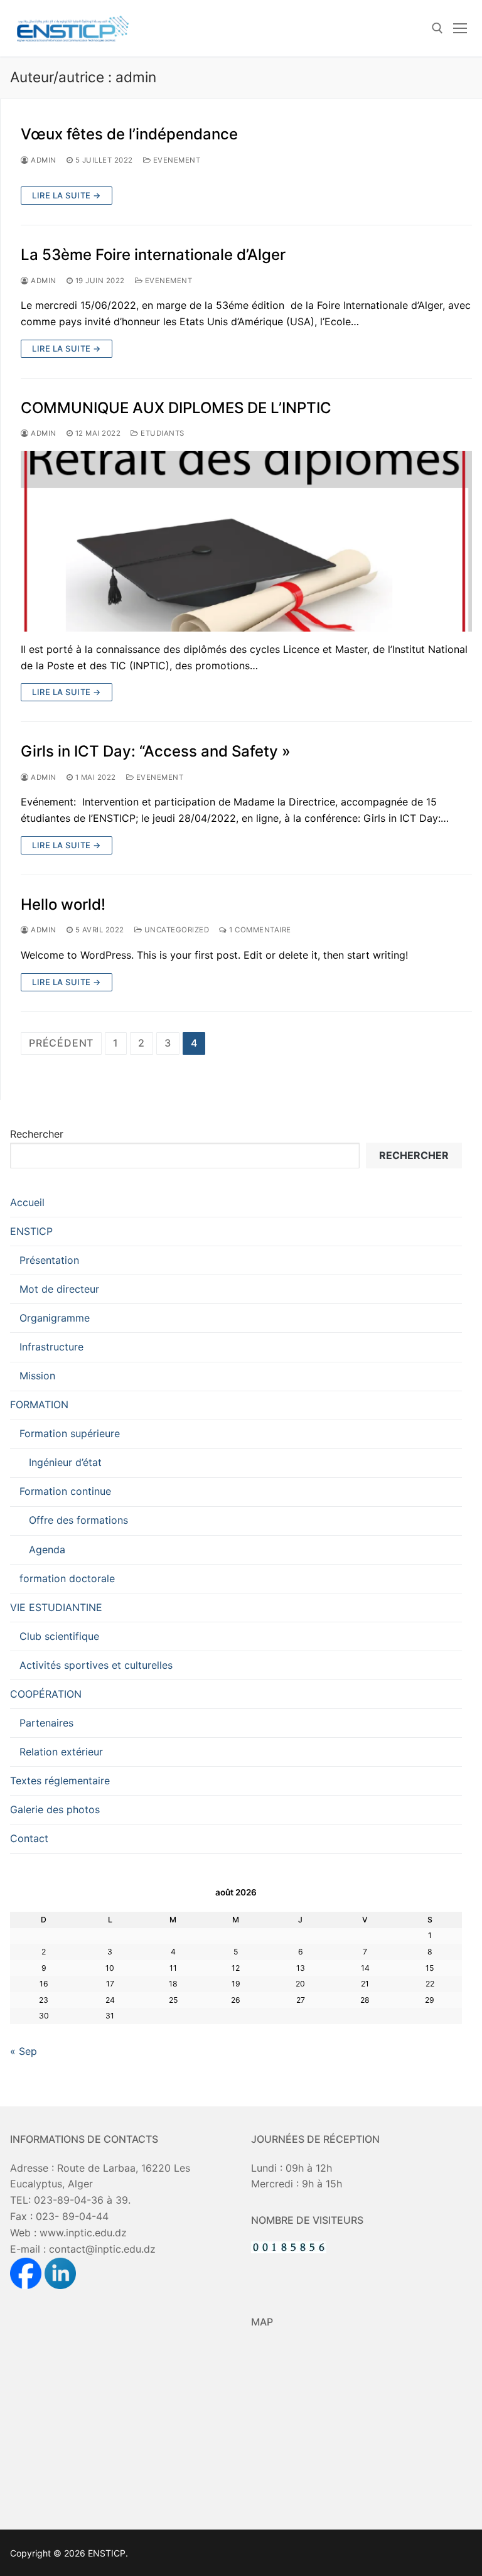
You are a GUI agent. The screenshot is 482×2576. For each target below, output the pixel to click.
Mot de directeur (59, 1289)
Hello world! (63, 904)
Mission (37, 1376)
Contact (29, 1838)
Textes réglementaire (60, 1781)
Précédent (61, 1043)
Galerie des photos (55, 1809)
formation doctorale (67, 1578)
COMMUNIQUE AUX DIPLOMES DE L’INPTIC (176, 408)
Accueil (27, 1202)
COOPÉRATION (46, 1694)
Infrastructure (51, 1347)
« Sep (24, 2051)
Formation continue (65, 1491)
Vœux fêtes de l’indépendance (129, 134)
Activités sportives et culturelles (96, 1665)
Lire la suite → (67, 195)
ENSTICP (31, 1231)
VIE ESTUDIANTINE (56, 1607)
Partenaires (46, 1723)
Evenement (175, 160)
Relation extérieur (61, 1752)
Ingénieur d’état (65, 1462)
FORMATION (39, 1404)
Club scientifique (59, 1636)
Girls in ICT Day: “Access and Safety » (156, 751)
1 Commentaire (259, 930)
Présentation (49, 1260)
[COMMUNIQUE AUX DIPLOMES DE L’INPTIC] (246, 541)
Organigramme (55, 1318)
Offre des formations (78, 1520)
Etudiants (162, 433)
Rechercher (37, 1134)
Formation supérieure (70, 1433)
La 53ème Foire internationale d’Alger (153, 255)
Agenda (47, 1549)
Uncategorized (175, 930)
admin (43, 160)
